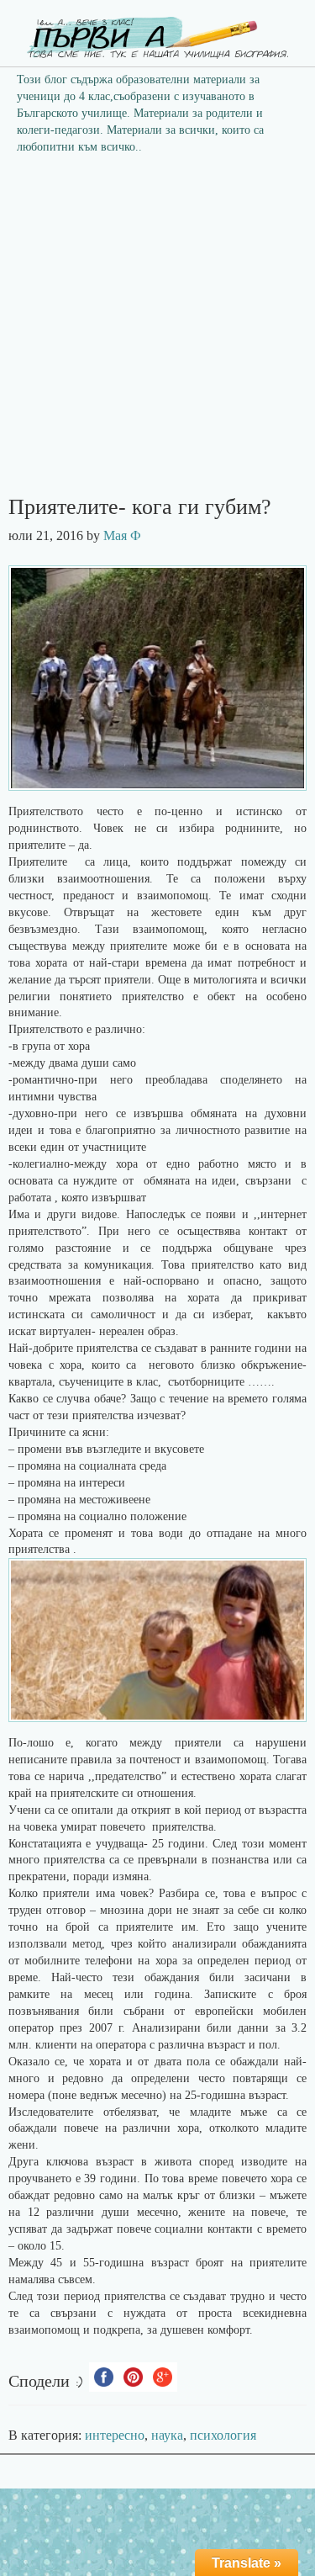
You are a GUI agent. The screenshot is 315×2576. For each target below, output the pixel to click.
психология (223, 2435)
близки (237, 2195)
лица (115, 862)
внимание (34, 1012)
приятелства (39, 1549)
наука (167, 2435)
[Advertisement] (157, 330)
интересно (115, 2435)
